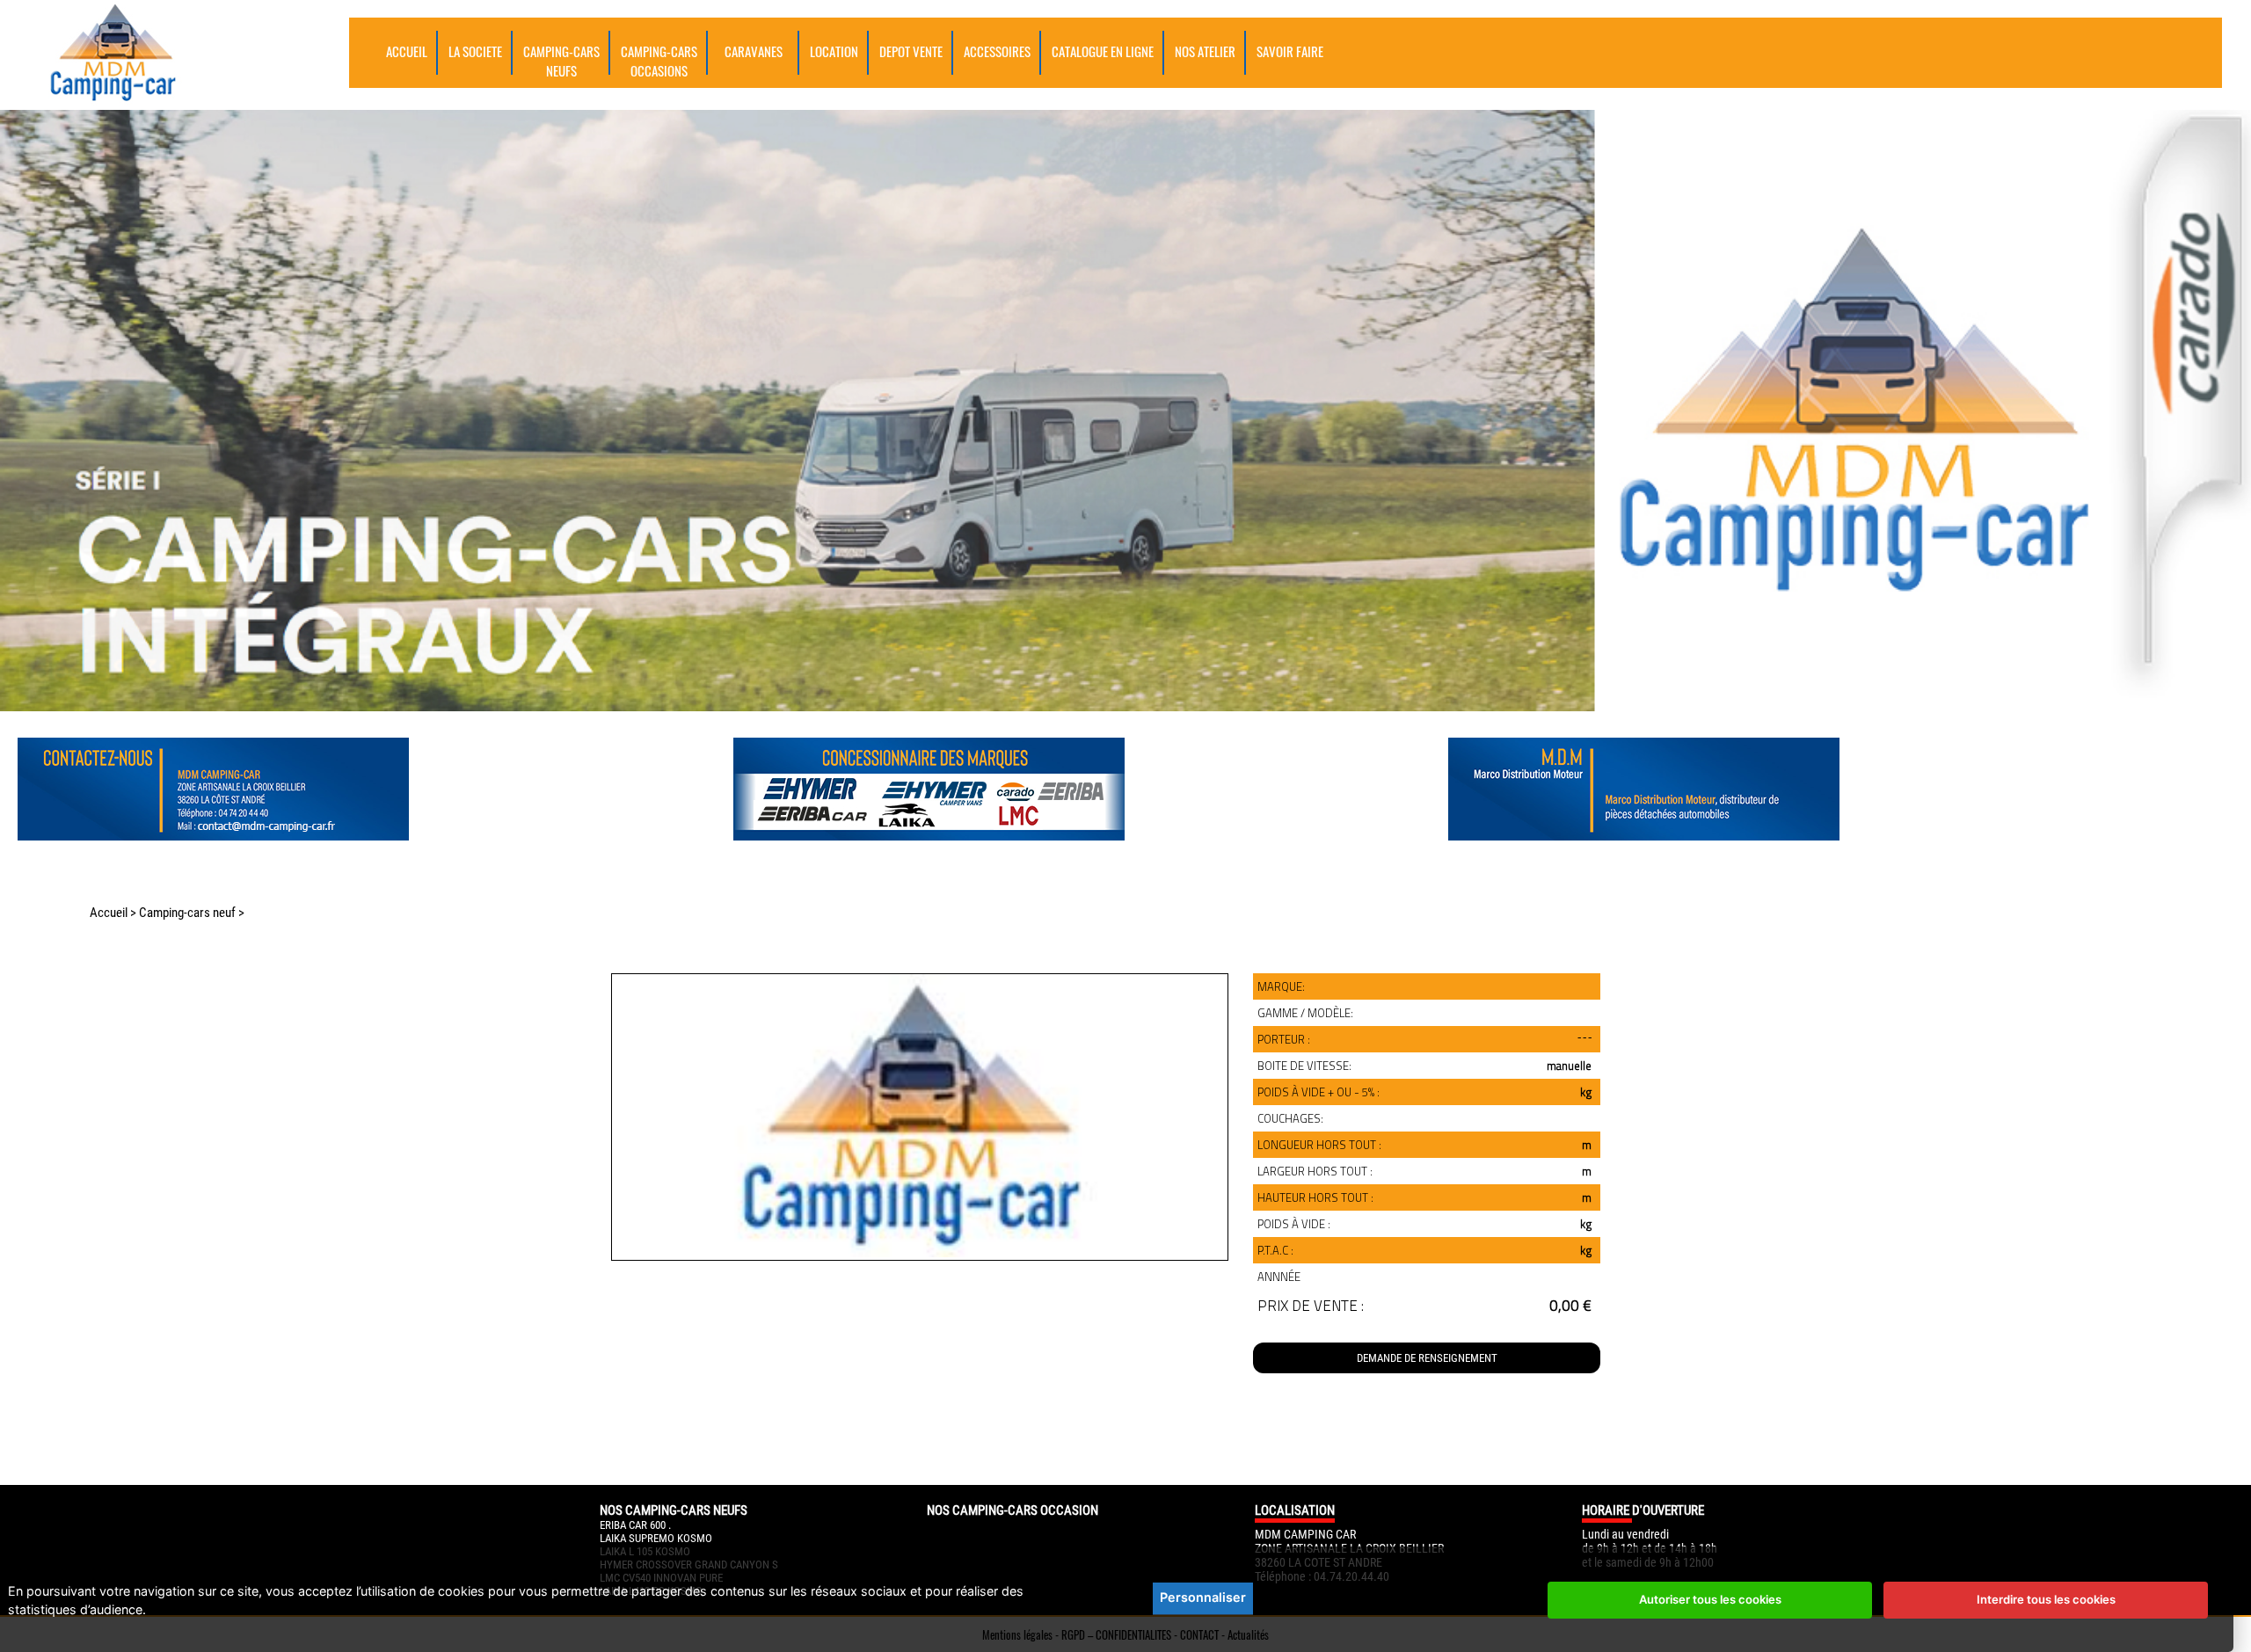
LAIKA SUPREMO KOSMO (656, 1538)
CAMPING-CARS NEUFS (561, 61)
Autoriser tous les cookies (1710, 1599)
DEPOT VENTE (911, 51)
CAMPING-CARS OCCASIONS (659, 61)
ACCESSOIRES (997, 51)
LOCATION (834, 51)
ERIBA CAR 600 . (635, 1525)
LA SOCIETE (475, 51)
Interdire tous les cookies (2046, 1599)
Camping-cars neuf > (192, 913)
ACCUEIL (407, 51)
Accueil (109, 913)
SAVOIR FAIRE (1290, 51)
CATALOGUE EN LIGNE (1103, 51)
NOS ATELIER (1205, 51)
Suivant (621, 1318)
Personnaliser (1203, 1597)
